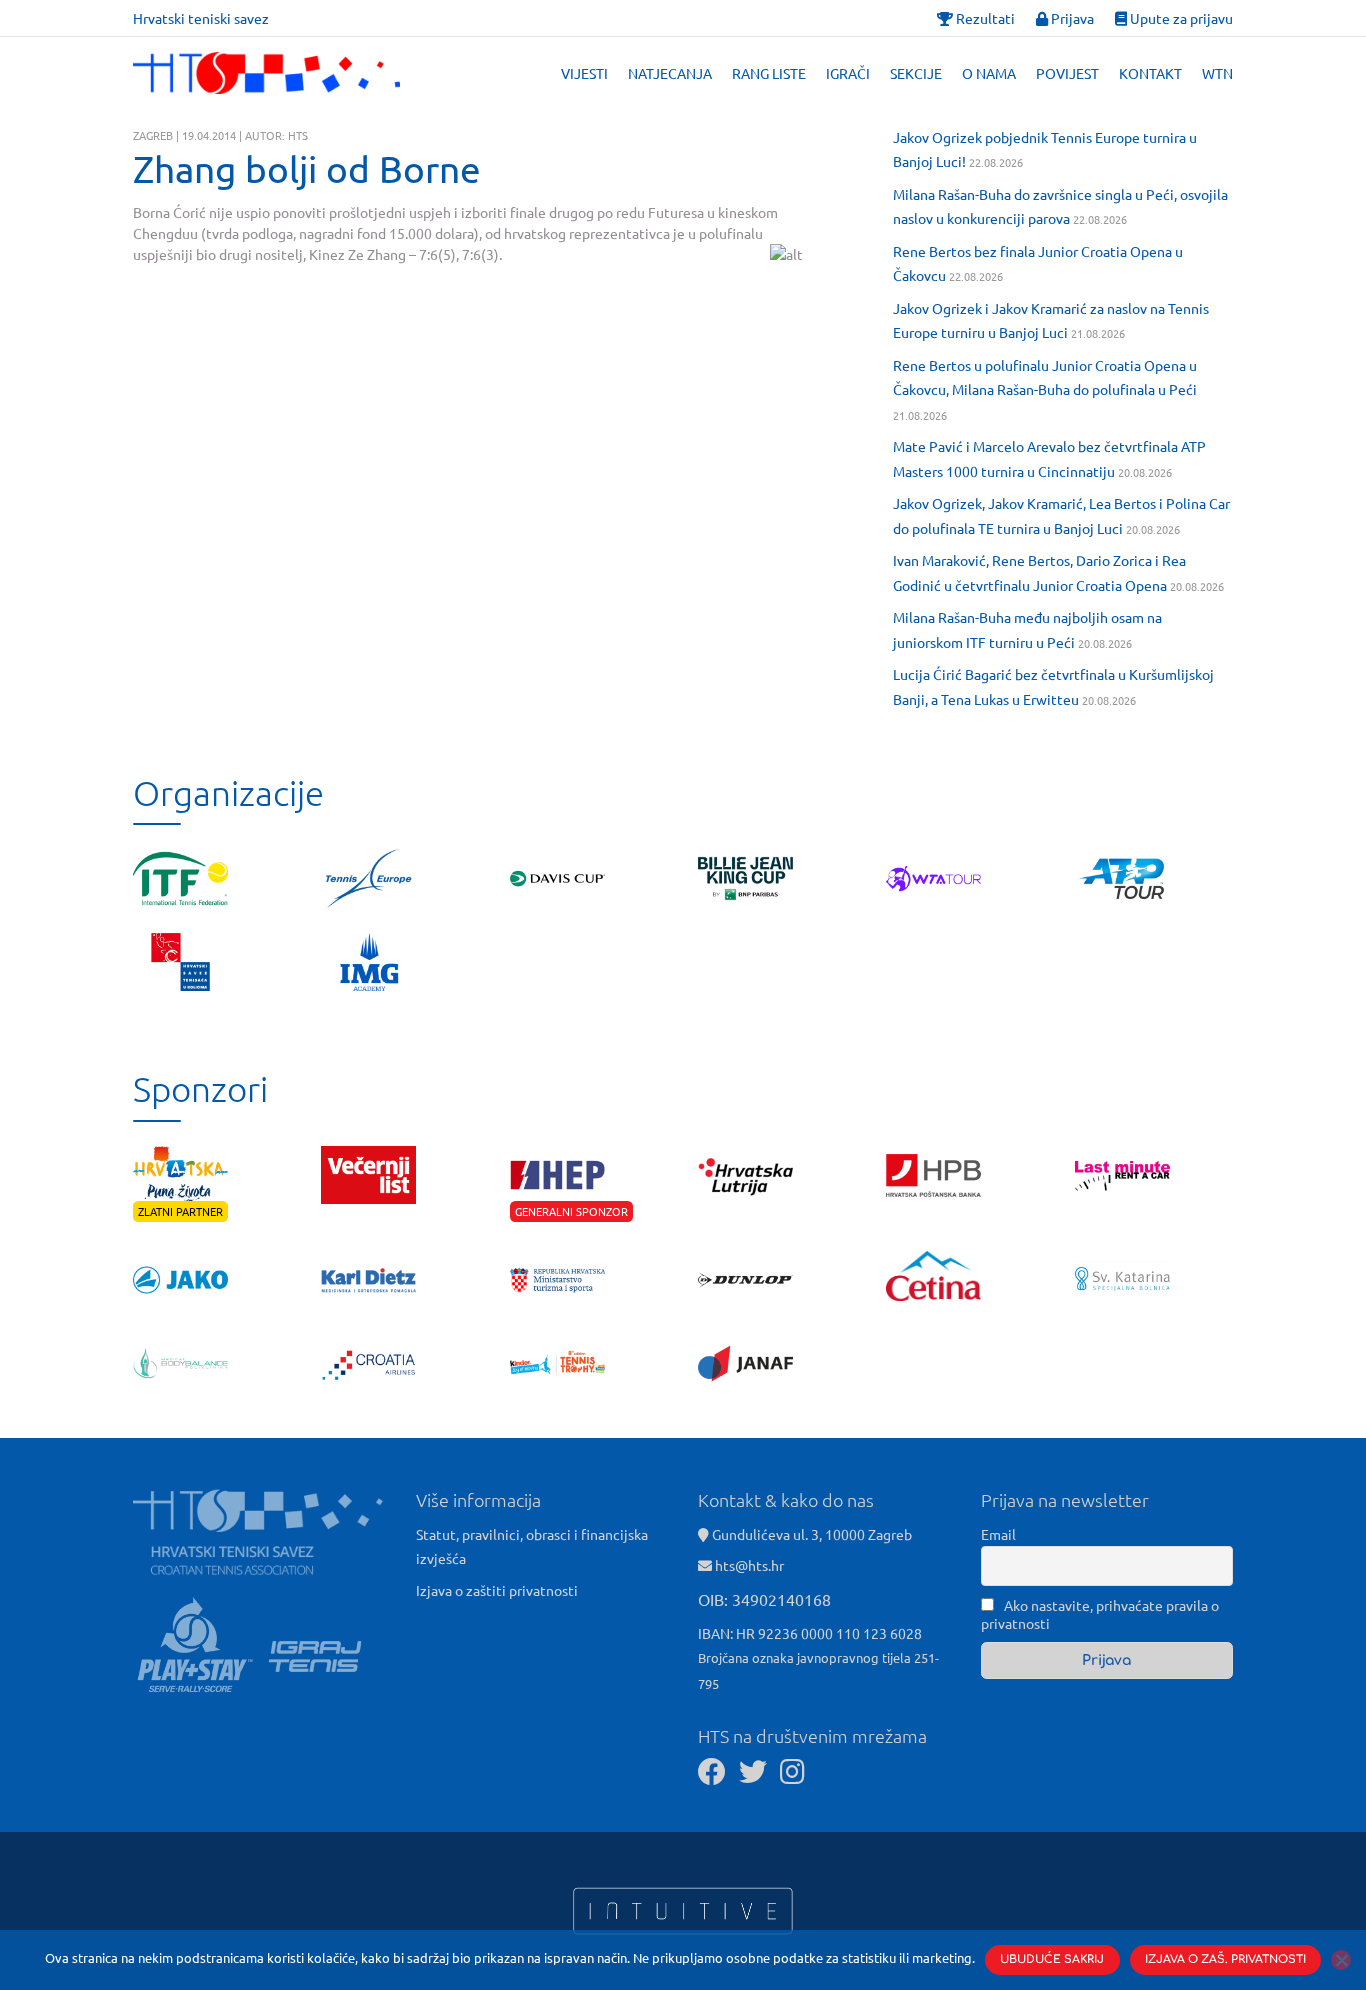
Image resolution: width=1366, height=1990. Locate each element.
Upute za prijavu (1180, 18)
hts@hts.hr (749, 1565)
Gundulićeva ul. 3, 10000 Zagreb (810, 1534)
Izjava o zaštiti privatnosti (497, 1590)
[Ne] (1341, 1960)
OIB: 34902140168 (764, 1599)
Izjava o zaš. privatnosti (1225, 1959)
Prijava (1071, 18)
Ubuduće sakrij (1052, 1959)
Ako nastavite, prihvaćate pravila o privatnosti (1100, 1614)
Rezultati (984, 18)
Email (998, 1534)
